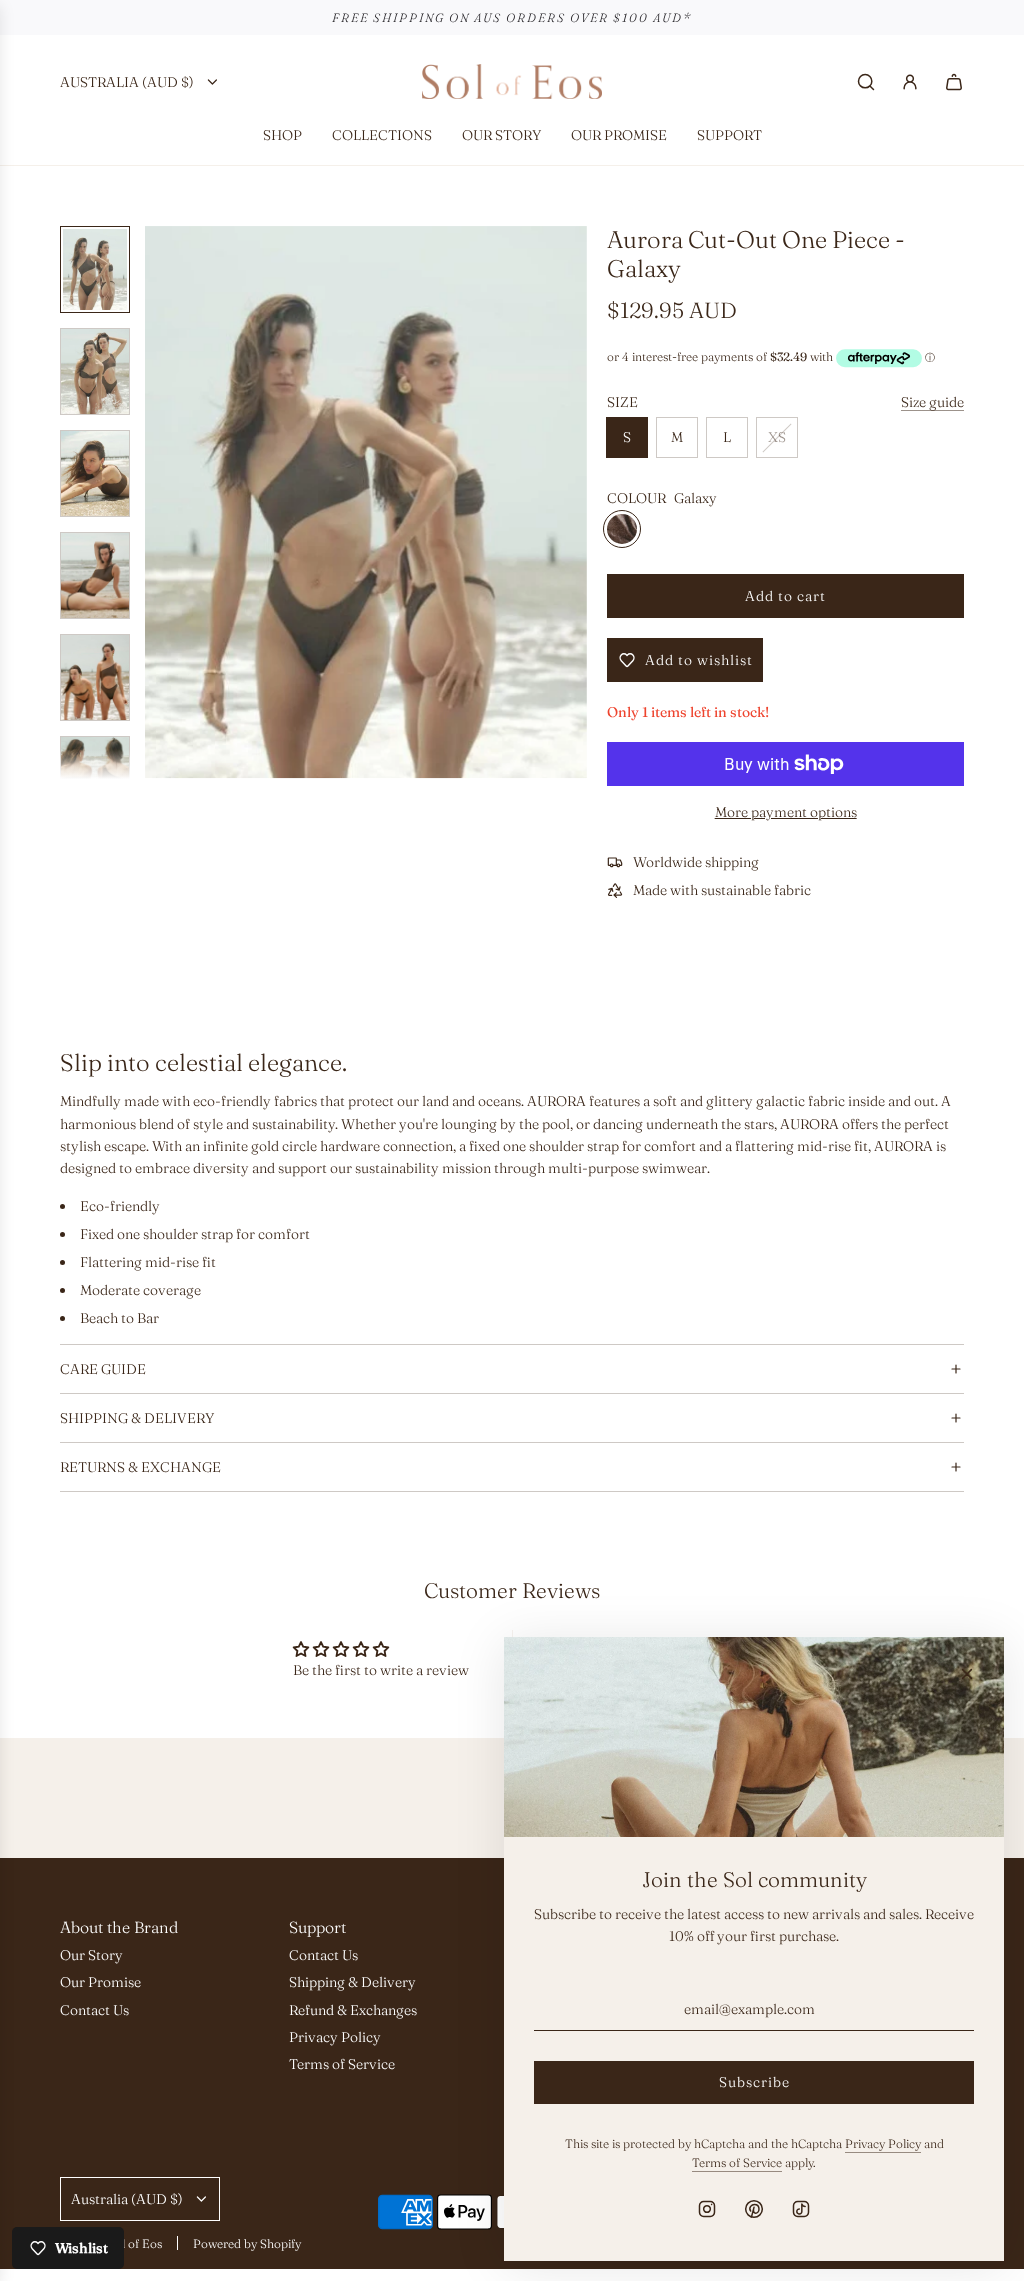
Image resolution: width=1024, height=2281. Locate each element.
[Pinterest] (754, 2209)
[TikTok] (801, 2209)
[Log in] (910, 82)
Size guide (932, 402)
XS (777, 437)
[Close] (967, 1674)
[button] (171, 502)
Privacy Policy (883, 2143)
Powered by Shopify (247, 2243)
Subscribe (754, 2082)
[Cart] (954, 82)
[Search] (866, 82)
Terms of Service (737, 2162)
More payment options (786, 812)
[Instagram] (707, 2209)
